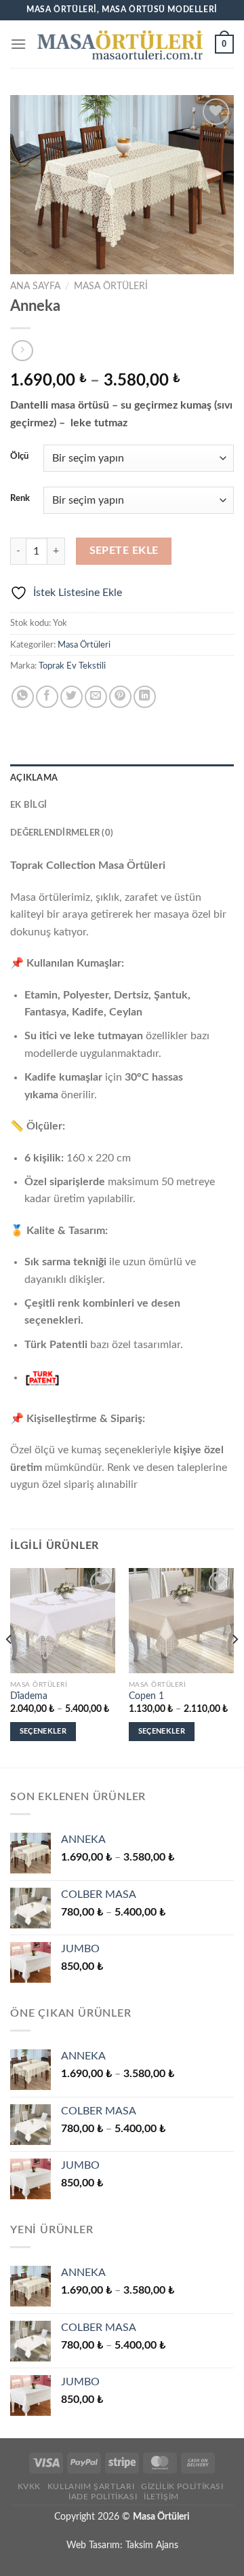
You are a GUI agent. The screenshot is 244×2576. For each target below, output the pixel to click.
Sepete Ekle (124, 551)
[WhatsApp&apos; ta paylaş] (23, 697)
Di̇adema (29, 1696)
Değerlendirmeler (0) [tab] (62, 833)
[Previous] (9, 1666)
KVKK (29, 2486)
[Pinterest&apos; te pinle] (120, 697)
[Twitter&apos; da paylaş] (72, 697)
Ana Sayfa (35, 286)
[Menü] (18, 44)
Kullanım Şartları (91, 2486)
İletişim (161, 2497)
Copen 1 (146, 1696)
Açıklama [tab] (34, 778)
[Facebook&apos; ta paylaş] (47, 697)
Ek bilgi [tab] (28, 805)
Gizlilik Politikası (182, 2486)
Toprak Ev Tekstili (72, 666)
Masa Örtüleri (111, 286)
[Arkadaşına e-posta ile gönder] (96, 697)
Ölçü (19, 456)
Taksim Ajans (152, 2545)
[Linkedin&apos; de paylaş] (145, 697)
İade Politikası (103, 2497)
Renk (20, 499)
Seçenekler (43, 1731)
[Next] (235, 1666)
